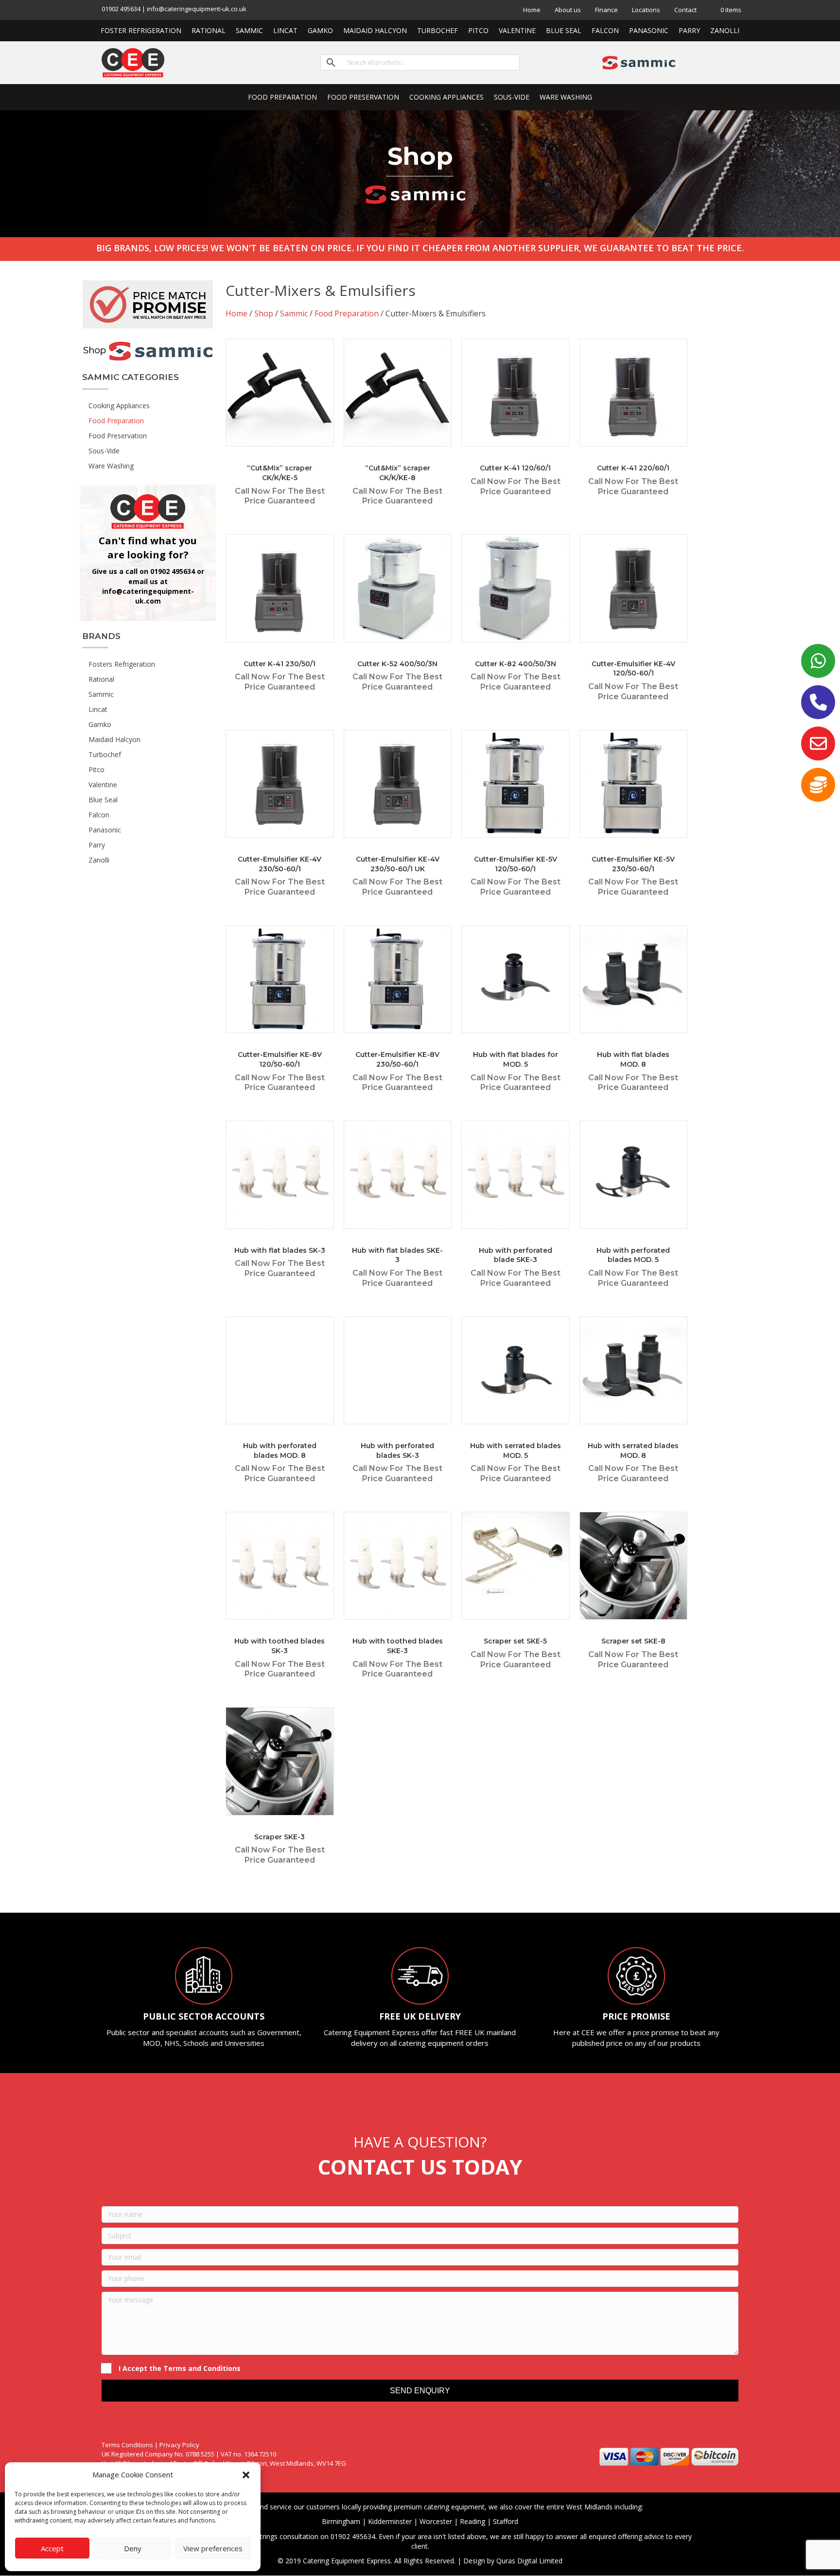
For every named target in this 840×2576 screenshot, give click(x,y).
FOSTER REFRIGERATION (141, 30)
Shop (264, 313)
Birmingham (341, 2521)
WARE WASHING (566, 97)
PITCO (478, 30)
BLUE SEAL (564, 30)
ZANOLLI (725, 30)
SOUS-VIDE (512, 97)
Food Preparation (347, 313)
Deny (133, 2548)
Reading (472, 2521)
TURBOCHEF (437, 30)
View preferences (213, 2548)
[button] (246, 2475)
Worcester (436, 2521)
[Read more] (324, 356)
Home (532, 10)
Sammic (294, 313)
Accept (52, 2548)
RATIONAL (209, 30)
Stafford (506, 2521)
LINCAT (285, 30)
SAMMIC (249, 30)
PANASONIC (649, 30)
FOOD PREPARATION (282, 97)
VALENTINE (517, 30)
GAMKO (320, 30)
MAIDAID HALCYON (375, 30)
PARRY (689, 30)
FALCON (605, 30)
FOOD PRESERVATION (363, 97)
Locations (646, 10)
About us (568, 10)
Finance (606, 10)
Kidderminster (390, 2521)
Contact (685, 10)
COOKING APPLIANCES (446, 97)
